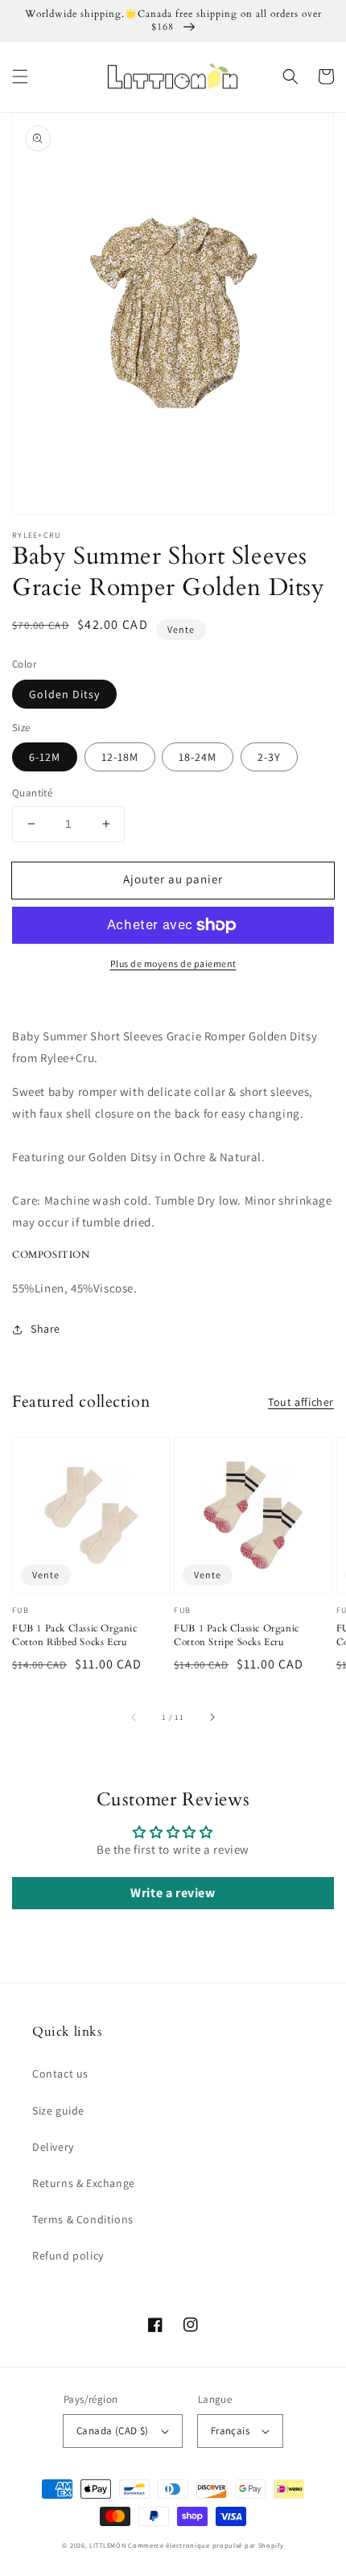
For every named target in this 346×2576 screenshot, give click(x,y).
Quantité (32, 793)
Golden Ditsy (64, 694)
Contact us (60, 2074)
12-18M (120, 757)
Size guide (58, 2111)
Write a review (173, 1893)
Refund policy (68, 2256)
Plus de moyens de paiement (173, 963)
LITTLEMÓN (107, 2545)
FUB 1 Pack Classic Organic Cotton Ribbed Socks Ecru (75, 1635)
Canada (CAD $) (113, 2431)
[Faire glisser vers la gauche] (134, 1717)
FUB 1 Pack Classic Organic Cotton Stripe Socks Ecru (237, 1635)
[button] (20, 76)
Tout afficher (301, 1402)
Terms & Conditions (83, 2219)
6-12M (45, 757)
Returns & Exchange (84, 2183)
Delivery (53, 2147)
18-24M (198, 757)
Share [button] (45, 1329)
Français (230, 2431)
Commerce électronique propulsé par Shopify (206, 2545)
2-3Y (269, 757)
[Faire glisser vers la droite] (212, 1717)
